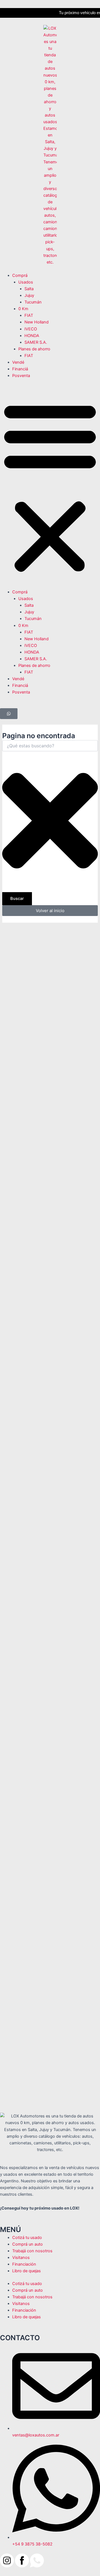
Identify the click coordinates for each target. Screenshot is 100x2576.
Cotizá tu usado (27, 2238)
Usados (26, 282)
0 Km (23, 309)
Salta (29, 289)
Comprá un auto (27, 2244)
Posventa (21, 376)
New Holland (37, 322)
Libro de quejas (27, 2271)
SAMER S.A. (36, 342)
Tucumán (33, 302)
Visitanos (21, 2258)
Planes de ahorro (34, 349)
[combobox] (50, 746)
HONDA (32, 336)
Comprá (20, 275)
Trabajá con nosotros (32, 2251)
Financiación (24, 2264)
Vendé (18, 362)
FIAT (29, 315)
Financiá (20, 369)
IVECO (31, 329)
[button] (50, 487)
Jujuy (29, 295)
